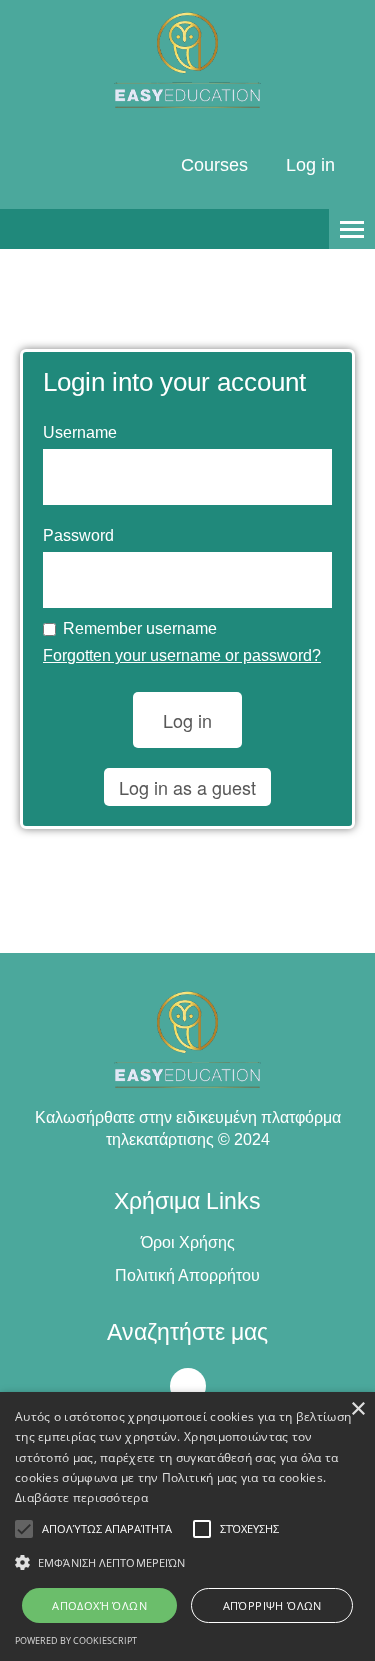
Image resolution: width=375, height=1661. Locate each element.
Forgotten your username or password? (182, 655)
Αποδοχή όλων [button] (99, 1605)
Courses (214, 165)
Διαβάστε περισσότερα (81, 1497)
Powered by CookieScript (76, 1640)
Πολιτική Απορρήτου (187, 1275)
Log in (310, 165)
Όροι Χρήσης (188, 1242)
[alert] (187, 1526)
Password (78, 535)
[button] (187, 1562)
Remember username (140, 628)
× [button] (357, 1409)
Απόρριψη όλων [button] (272, 1605)
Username (80, 432)
